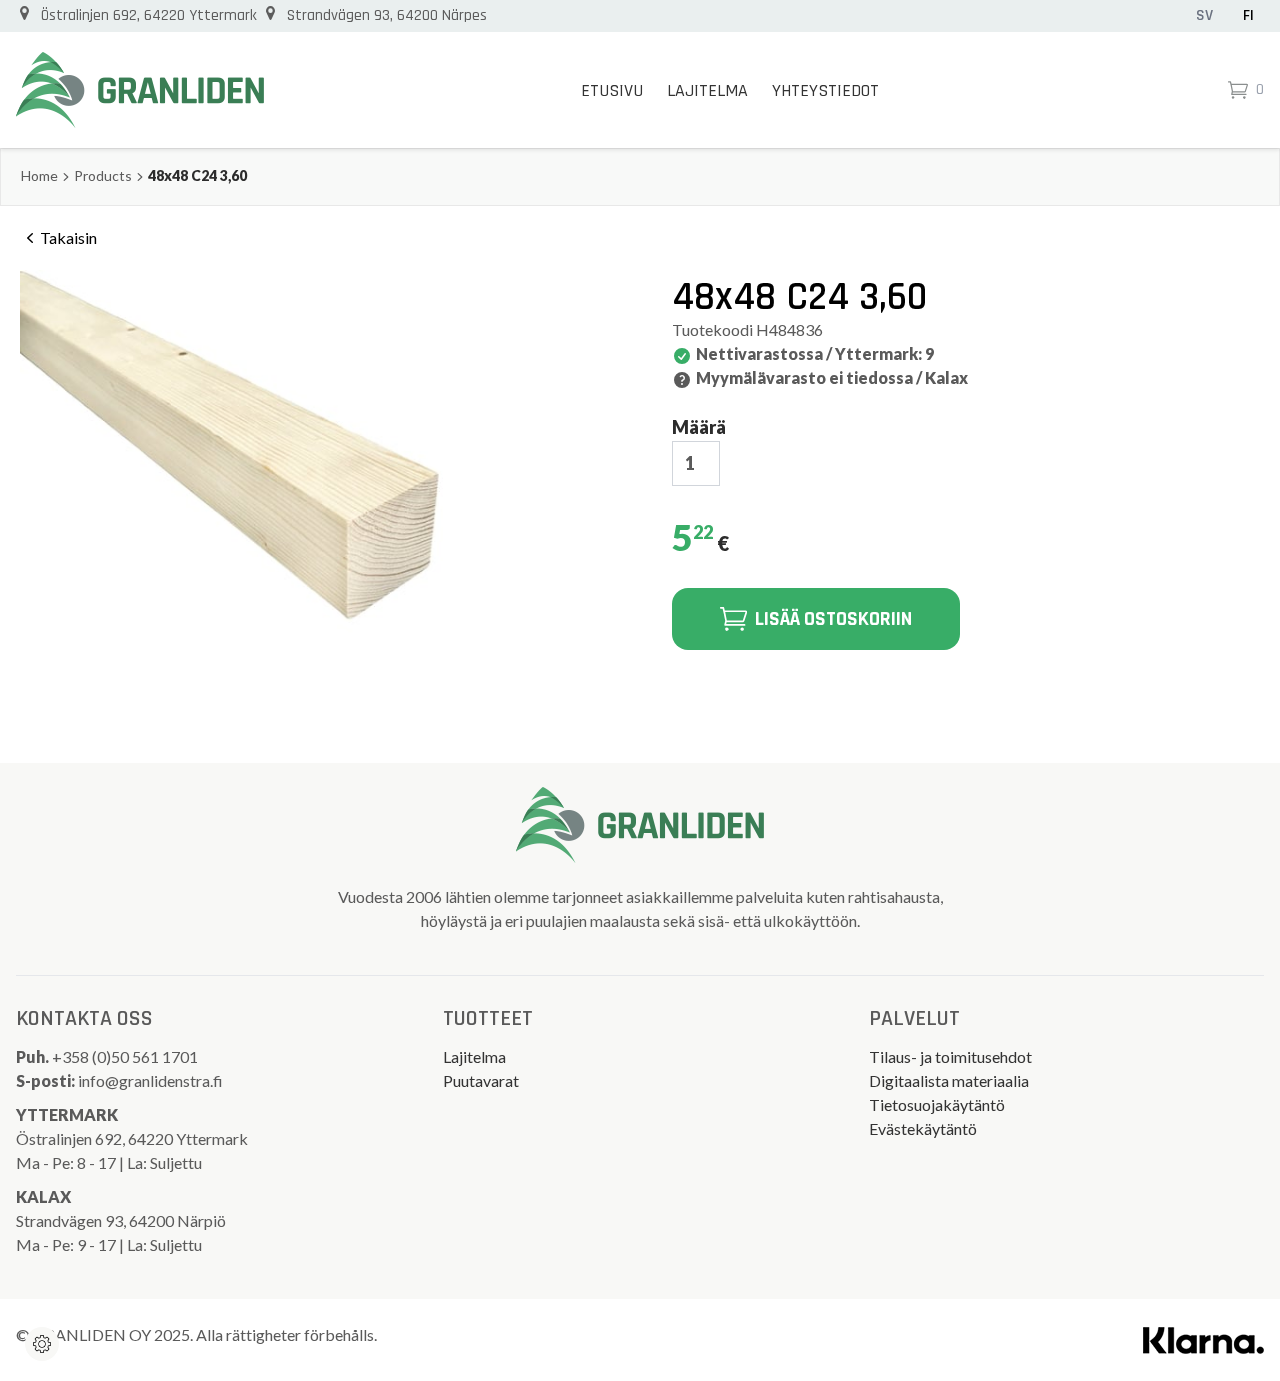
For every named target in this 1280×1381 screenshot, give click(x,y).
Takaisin (68, 237)
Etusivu (612, 90)
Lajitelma (707, 90)
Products (103, 175)
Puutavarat (481, 1080)
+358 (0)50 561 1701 (126, 1056)
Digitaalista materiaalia (949, 1080)
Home (39, 175)
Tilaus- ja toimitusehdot (950, 1056)
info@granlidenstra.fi (150, 1080)
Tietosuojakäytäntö (937, 1104)
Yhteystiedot (825, 90)
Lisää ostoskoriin (833, 619)
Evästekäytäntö (923, 1128)
